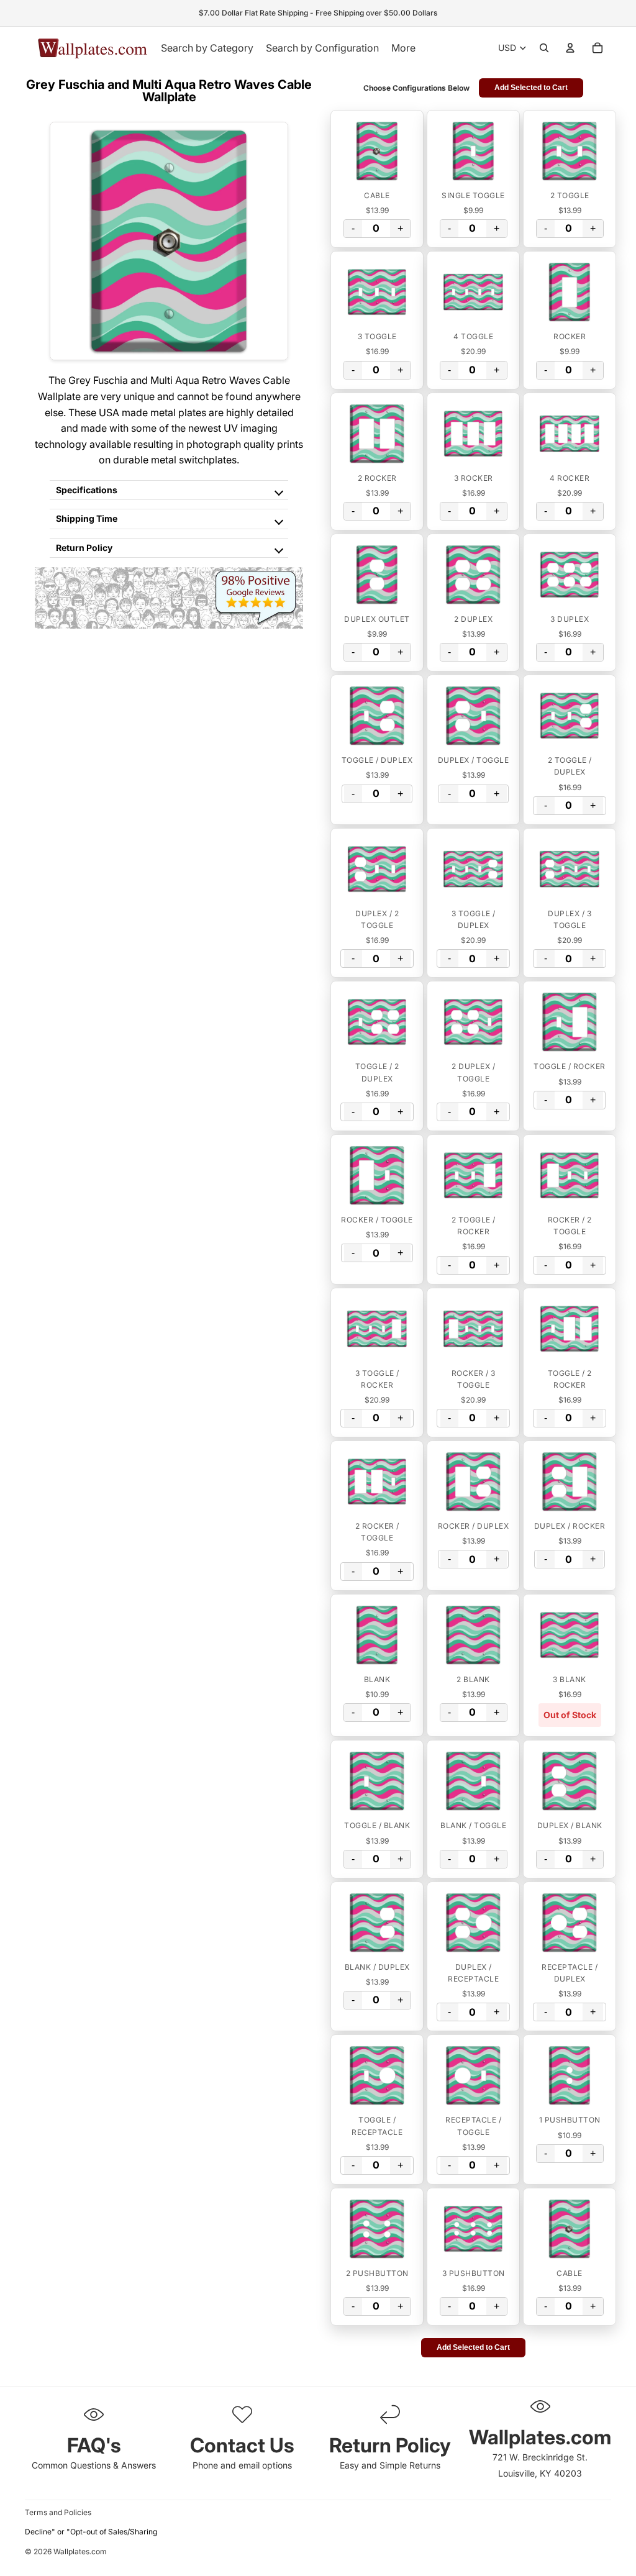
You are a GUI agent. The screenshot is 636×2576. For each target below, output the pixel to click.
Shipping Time (87, 518)
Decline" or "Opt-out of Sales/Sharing (91, 2532)
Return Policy (84, 548)
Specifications (87, 490)
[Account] (570, 48)
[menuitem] (403, 48)
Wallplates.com (80, 2551)
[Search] (544, 48)
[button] (377, 151)
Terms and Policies (58, 2512)
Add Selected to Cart (531, 88)
